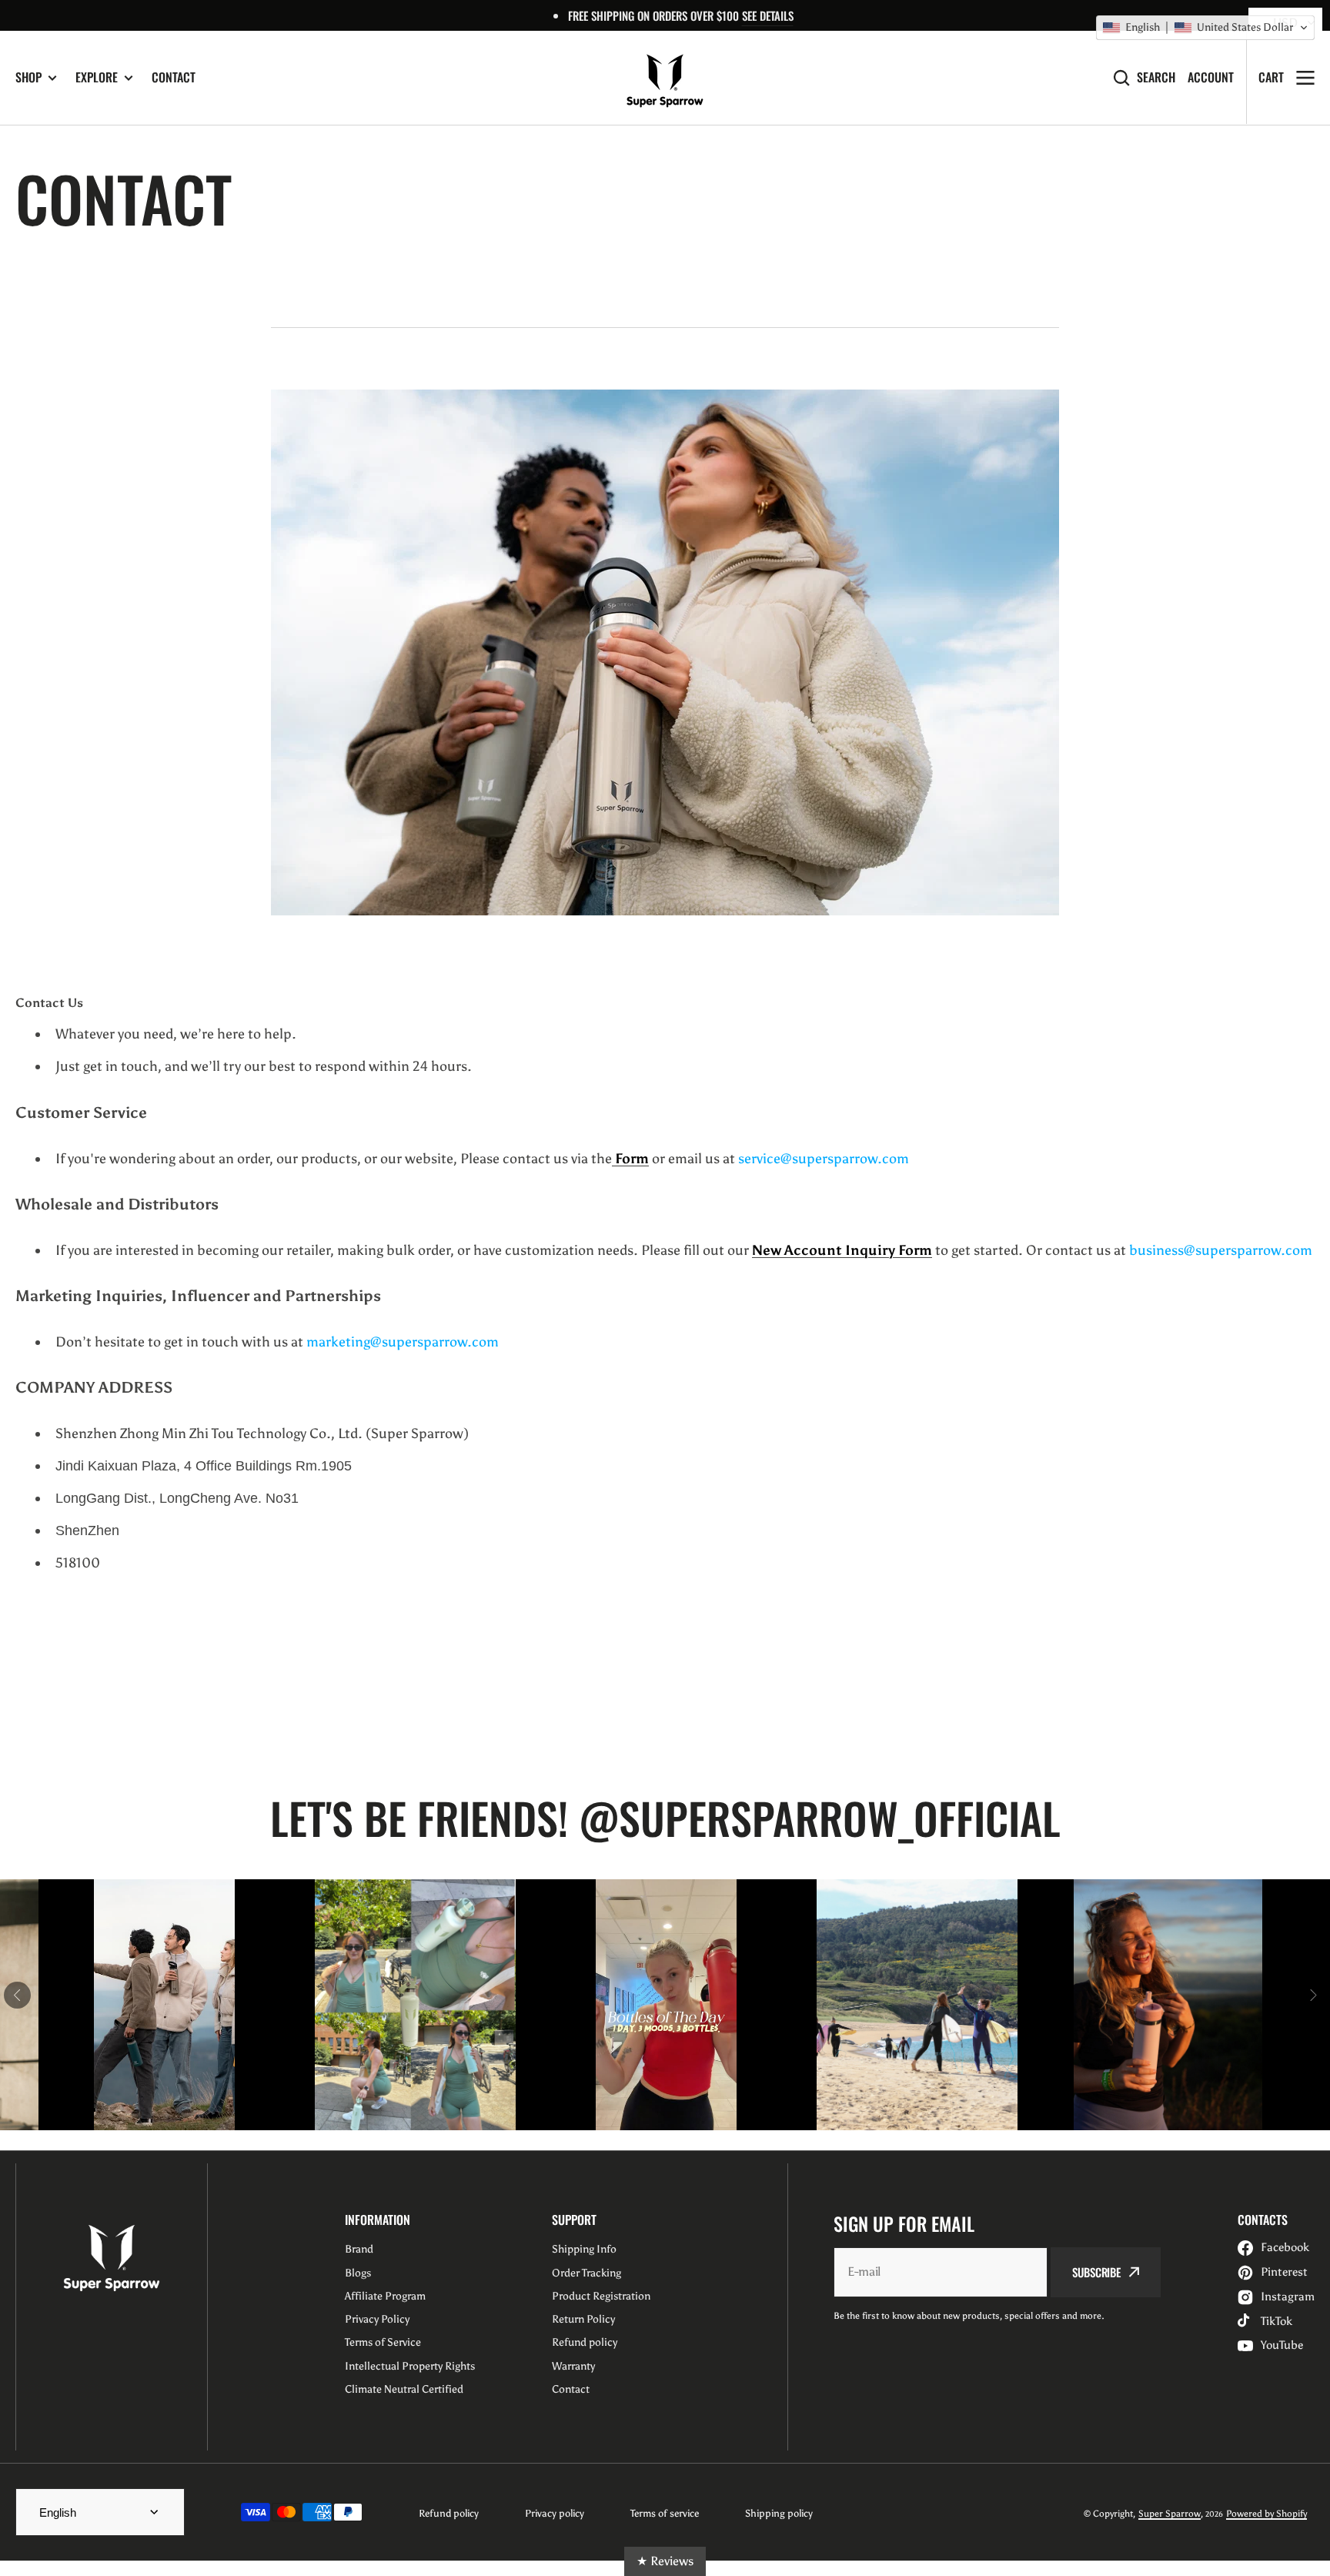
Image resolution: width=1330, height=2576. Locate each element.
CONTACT (174, 77)
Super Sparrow (1170, 2514)
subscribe (1096, 2272)
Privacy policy (555, 2513)
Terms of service (665, 2513)
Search (1156, 77)
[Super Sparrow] (665, 78)
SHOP (28, 77)
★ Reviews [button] (665, 2561)
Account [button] (1211, 77)
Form (630, 1159)
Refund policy (449, 2513)
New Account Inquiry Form (842, 1250)
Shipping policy (779, 2513)
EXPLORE (97, 77)
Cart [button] (1271, 77)
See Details (768, 15)
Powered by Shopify (1267, 2514)
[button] (1205, 28)
